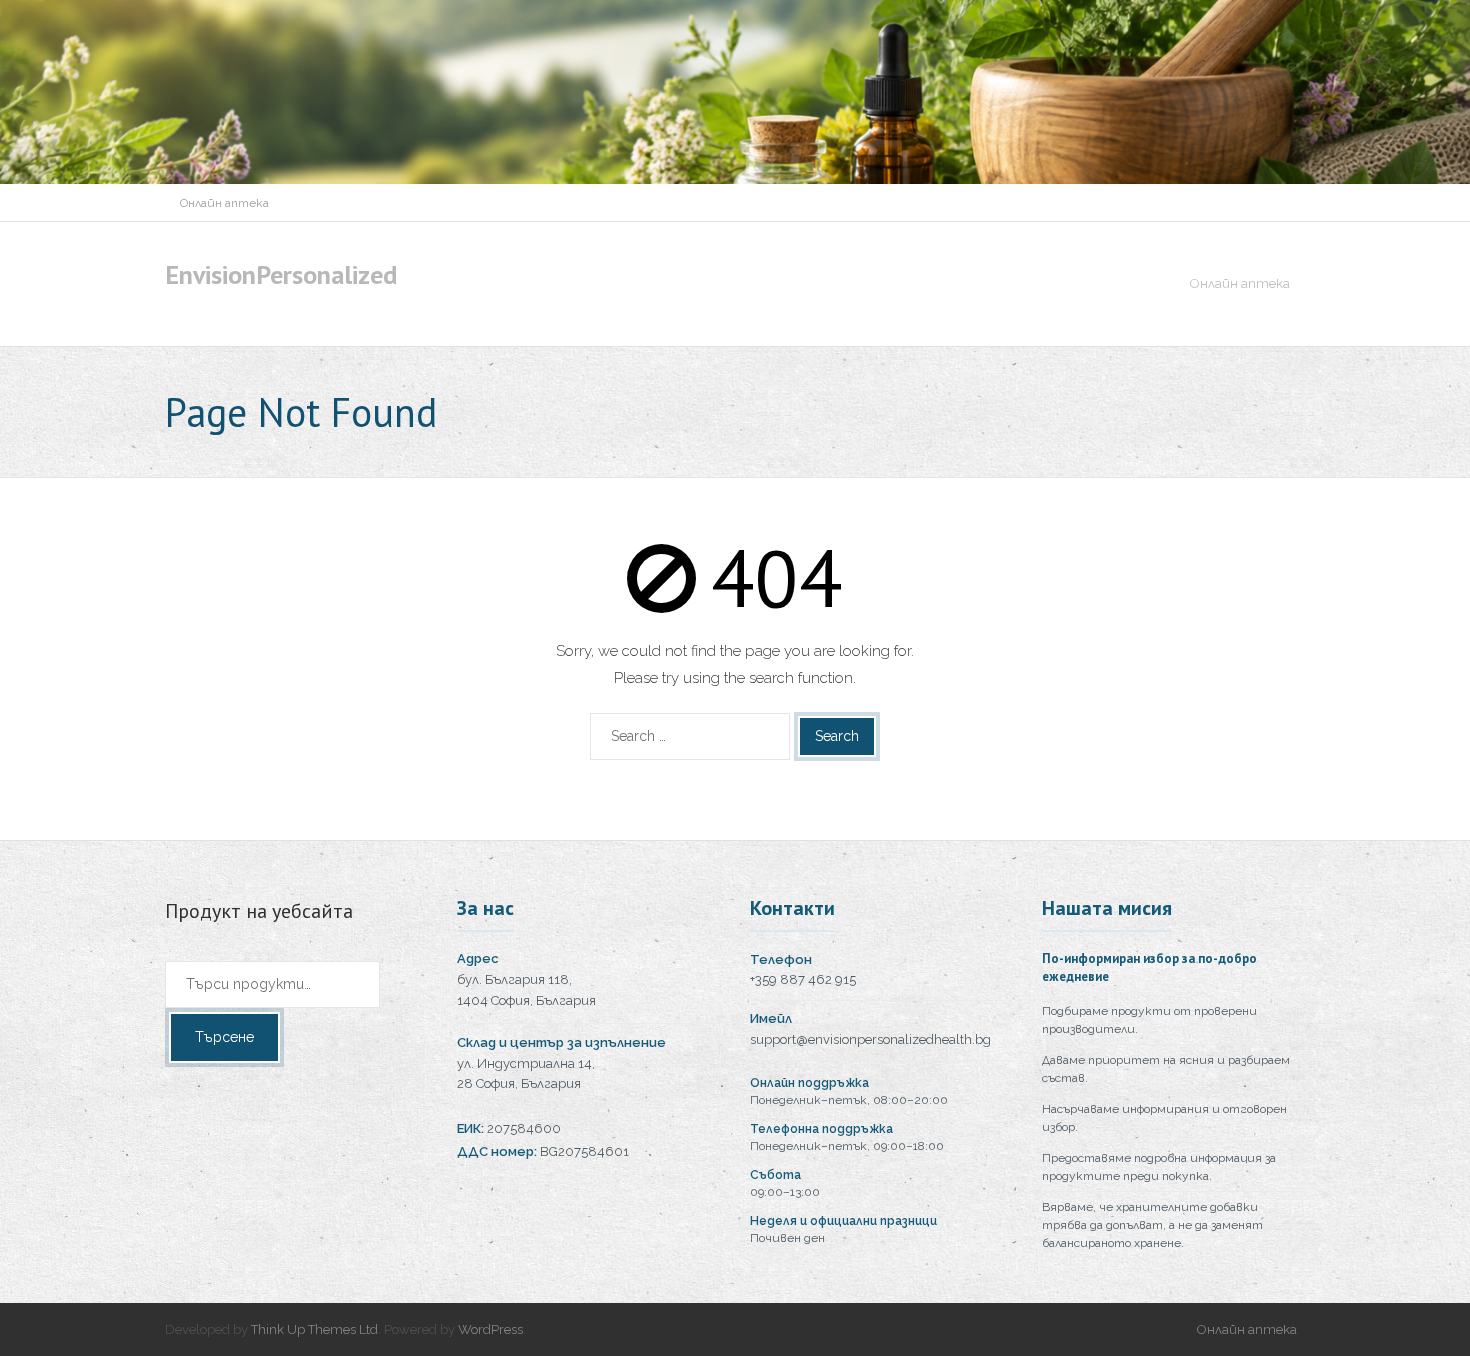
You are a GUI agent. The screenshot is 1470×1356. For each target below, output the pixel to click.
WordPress (490, 1329)
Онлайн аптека (224, 203)
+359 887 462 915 (803, 979)
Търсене (224, 1037)
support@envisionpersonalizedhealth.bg (870, 1039)
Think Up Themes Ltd (314, 1329)
